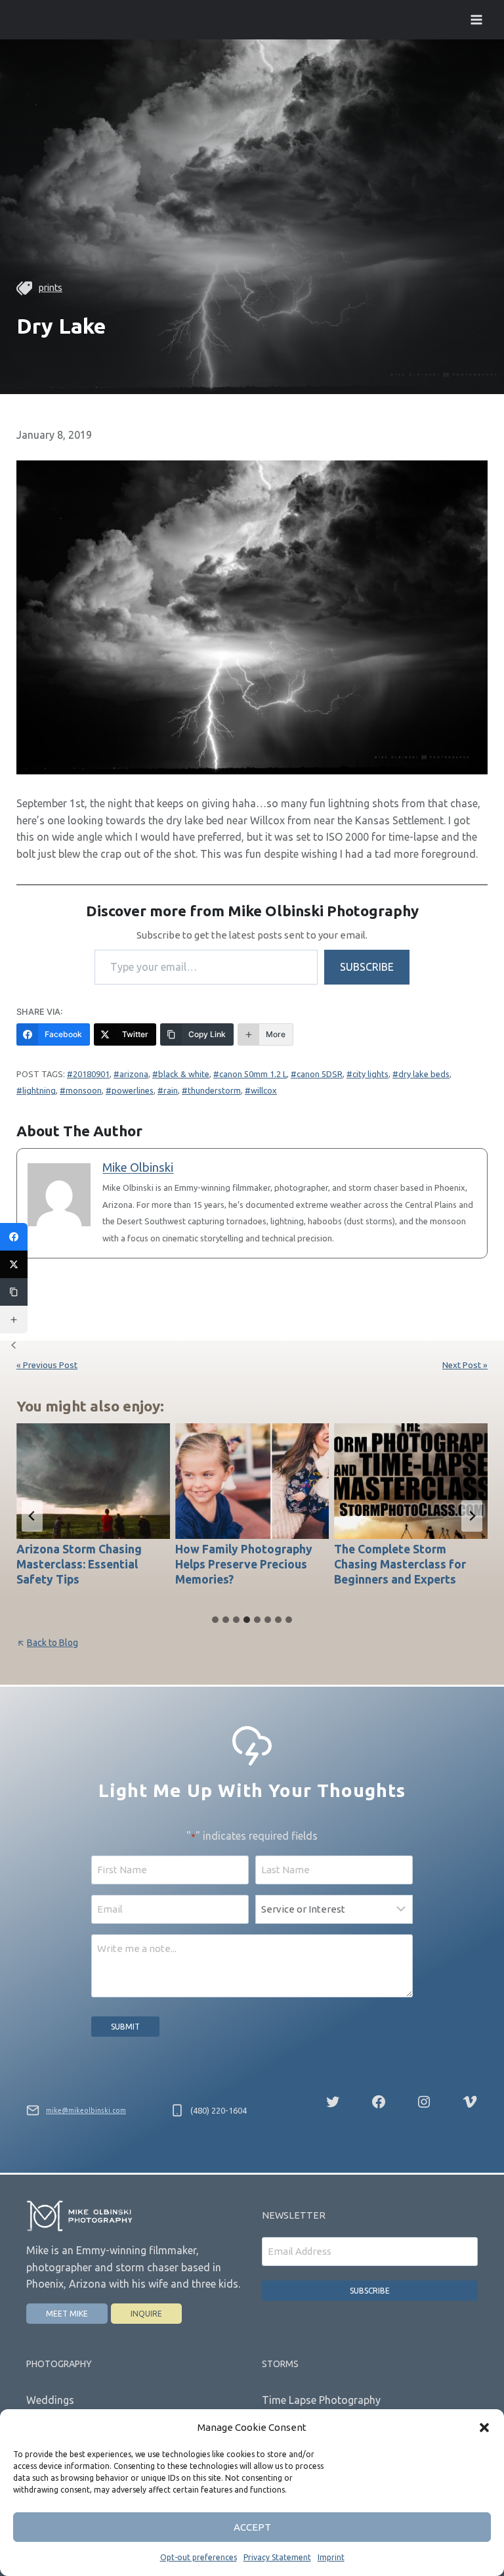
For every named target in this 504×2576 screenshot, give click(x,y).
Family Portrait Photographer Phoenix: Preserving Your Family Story (79, 1572)
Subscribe (367, 967)
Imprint (331, 2557)
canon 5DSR (320, 1074)
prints (51, 288)
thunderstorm (214, 1090)
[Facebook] (14, 1237)
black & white (184, 1074)
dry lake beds (424, 1074)
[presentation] (93, 1481)
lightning (39, 1090)
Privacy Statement (277, 2557)
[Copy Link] (14, 1292)
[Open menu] (476, 19)
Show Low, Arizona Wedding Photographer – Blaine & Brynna (243, 1564)
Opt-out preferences (199, 2557)
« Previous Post (47, 1365)
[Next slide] (472, 1516)
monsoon (84, 1090)
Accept (252, 2527)
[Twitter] (14, 1264)
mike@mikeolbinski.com (86, 2110)
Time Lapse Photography (321, 2400)
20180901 (91, 1074)
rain (171, 1090)
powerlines (133, 1090)
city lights (370, 1074)
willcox (264, 1090)
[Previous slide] (32, 1516)
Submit (125, 2027)
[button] (484, 2428)
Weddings (50, 2400)
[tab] (215, 1620)
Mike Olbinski (138, 1167)
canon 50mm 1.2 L (253, 1074)
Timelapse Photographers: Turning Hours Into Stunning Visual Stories (410, 1564)
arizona (134, 1074)
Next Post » (465, 1365)
